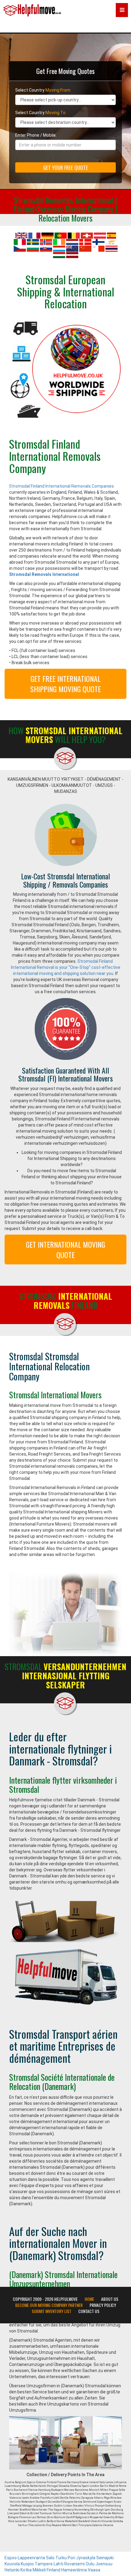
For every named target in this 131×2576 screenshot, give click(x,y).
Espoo (11, 2558)
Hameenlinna (74, 2570)
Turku (61, 2558)
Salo (50, 2558)
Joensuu (104, 2564)
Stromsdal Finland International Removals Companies (62, 486)
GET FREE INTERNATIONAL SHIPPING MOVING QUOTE (65, 684)
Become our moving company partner (49, 2305)
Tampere (44, 2564)
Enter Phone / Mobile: (36, 135)
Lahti (58, 2564)
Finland (53, 2570)
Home (89, 2299)
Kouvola (12, 2564)
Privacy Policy (103, 2305)
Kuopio (27, 2564)
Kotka (26, 2570)
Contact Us (89, 2311)
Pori (71, 2558)
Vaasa (94, 2570)
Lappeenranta (31, 2558)
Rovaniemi (74, 2564)
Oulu (90, 2564)
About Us (110, 2299)
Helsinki (12, 2570)
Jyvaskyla (86, 2558)
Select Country (43, 90)
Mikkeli (39, 2570)
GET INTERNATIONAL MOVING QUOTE (65, 1249)
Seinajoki (105, 2558)
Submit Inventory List (51, 2311)
